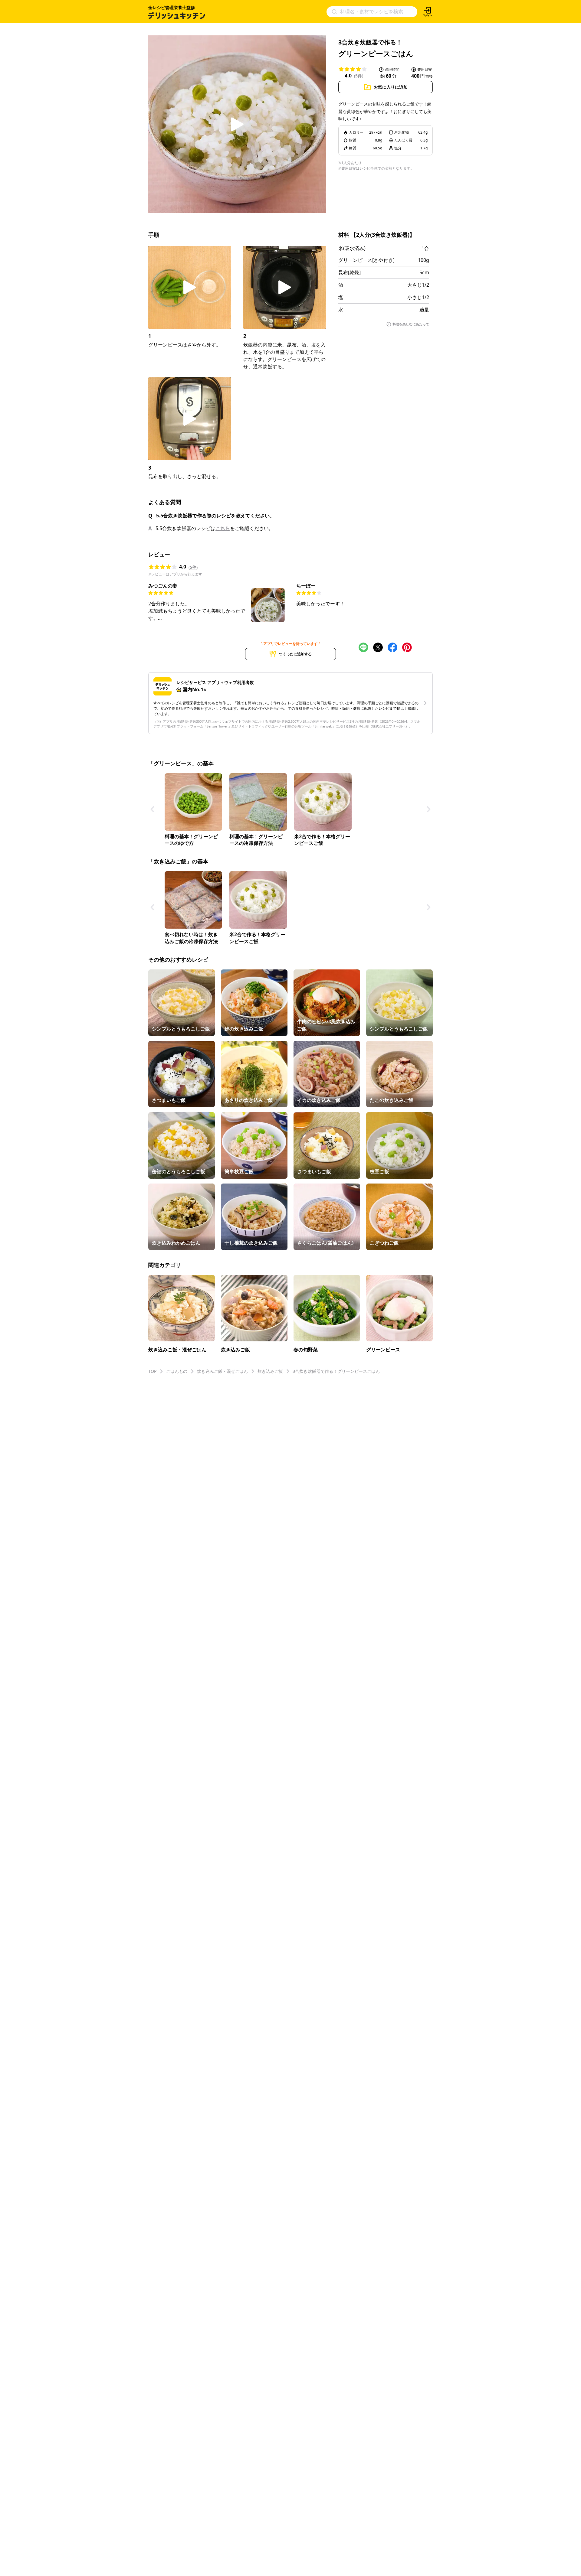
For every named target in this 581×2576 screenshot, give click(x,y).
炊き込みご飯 (270, 1371)
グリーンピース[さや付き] (366, 260)
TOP (152, 1371)
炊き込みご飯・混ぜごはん (222, 1371)
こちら (223, 528)
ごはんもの (177, 1371)
